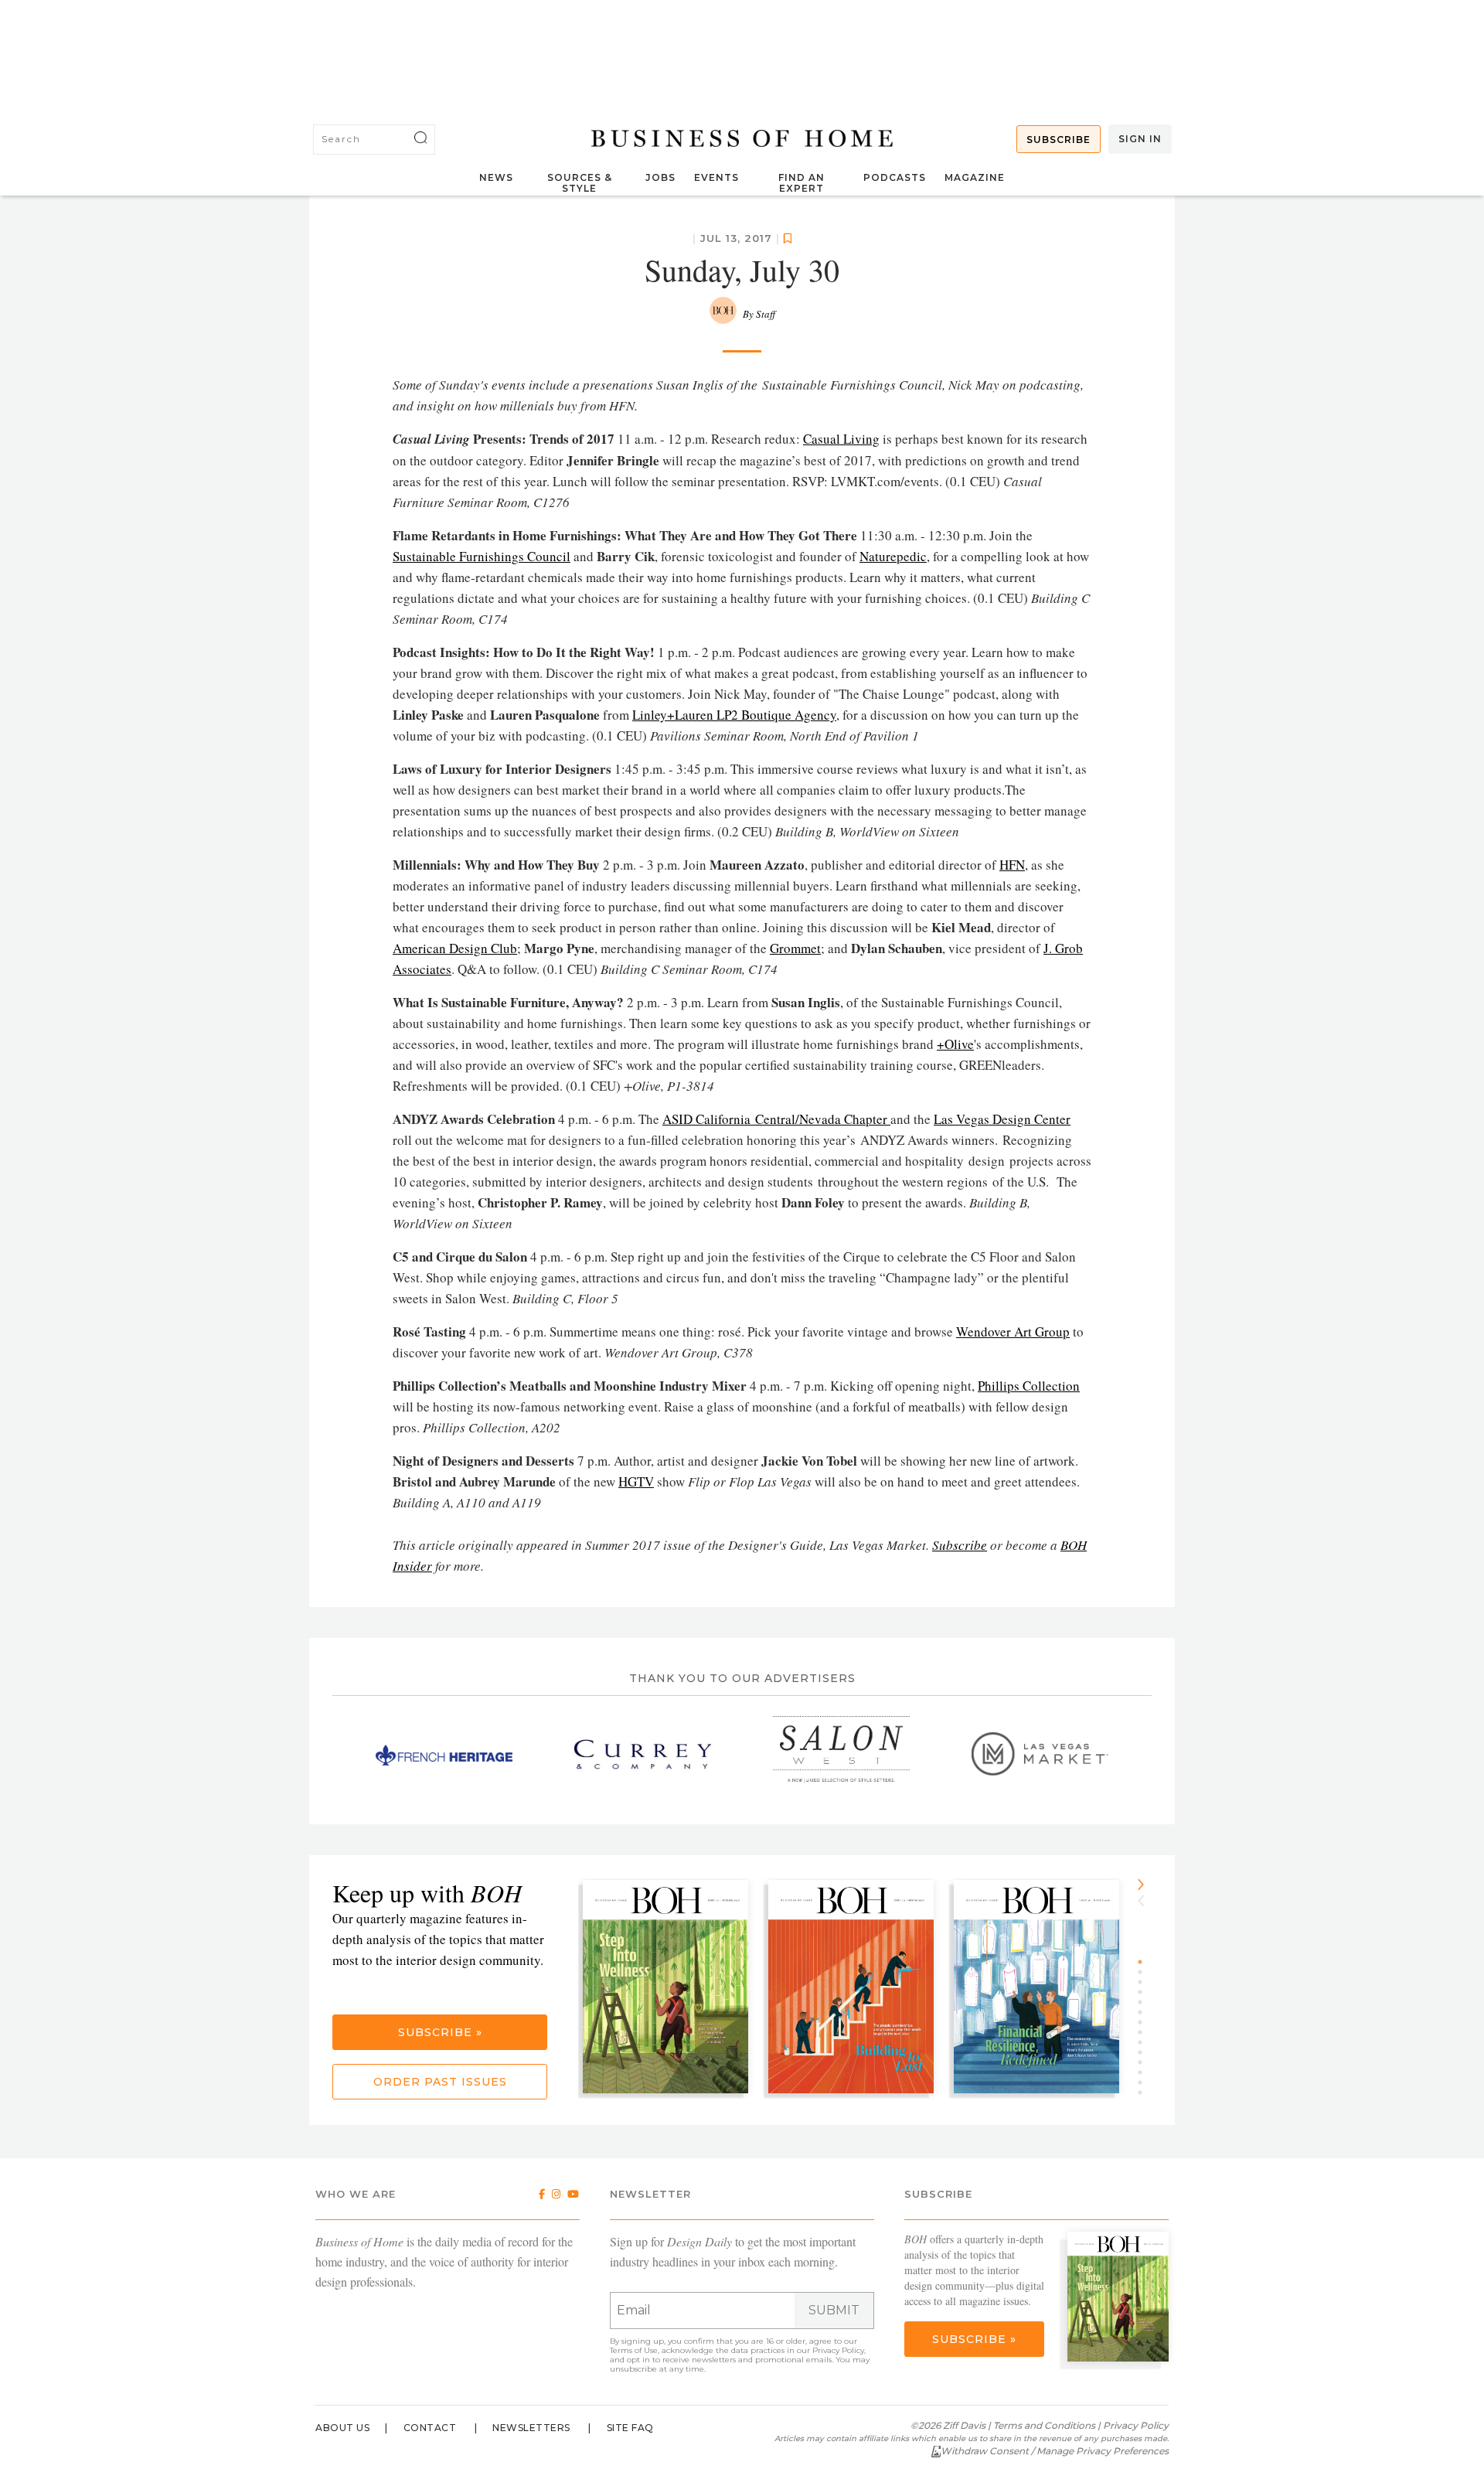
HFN (1012, 865)
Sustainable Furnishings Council (482, 556)
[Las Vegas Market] (1040, 1755)
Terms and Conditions (1044, 2425)
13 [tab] (1145, 2082)
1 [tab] (1145, 1962)
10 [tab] (1145, 2052)
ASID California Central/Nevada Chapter (776, 1119)
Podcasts (895, 177)
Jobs (660, 177)
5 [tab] (1145, 2002)
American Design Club (455, 948)
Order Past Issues (440, 2082)
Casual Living (841, 439)
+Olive (955, 1044)
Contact (430, 2428)
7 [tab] (1145, 2022)
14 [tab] (1145, 2093)
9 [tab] (1145, 2042)
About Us (342, 2428)
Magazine (975, 177)
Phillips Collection (1029, 1386)
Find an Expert (802, 183)
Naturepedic (893, 556)
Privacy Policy (838, 2350)
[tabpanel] (671, 1989)
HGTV (636, 1481)
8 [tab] (1145, 2032)
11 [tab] (1145, 2062)
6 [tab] (1145, 2012)
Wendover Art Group (1013, 1332)
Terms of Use (634, 2350)
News (496, 177)
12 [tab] (1145, 2072)
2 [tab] (1145, 1972)
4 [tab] (1145, 1992)
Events (716, 177)
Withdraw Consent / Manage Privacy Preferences (1055, 2451)
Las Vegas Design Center (1002, 1119)
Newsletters (531, 2428)
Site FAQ (630, 2428)
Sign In (1140, 139)
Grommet (795, 948)
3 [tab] (1145, 1982)
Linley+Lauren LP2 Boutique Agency (734, 715)
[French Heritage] (444, 1755)
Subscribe (1059, 140)
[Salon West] (841, 1755)
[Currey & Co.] (643, 1755)
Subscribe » (440, 2032)
